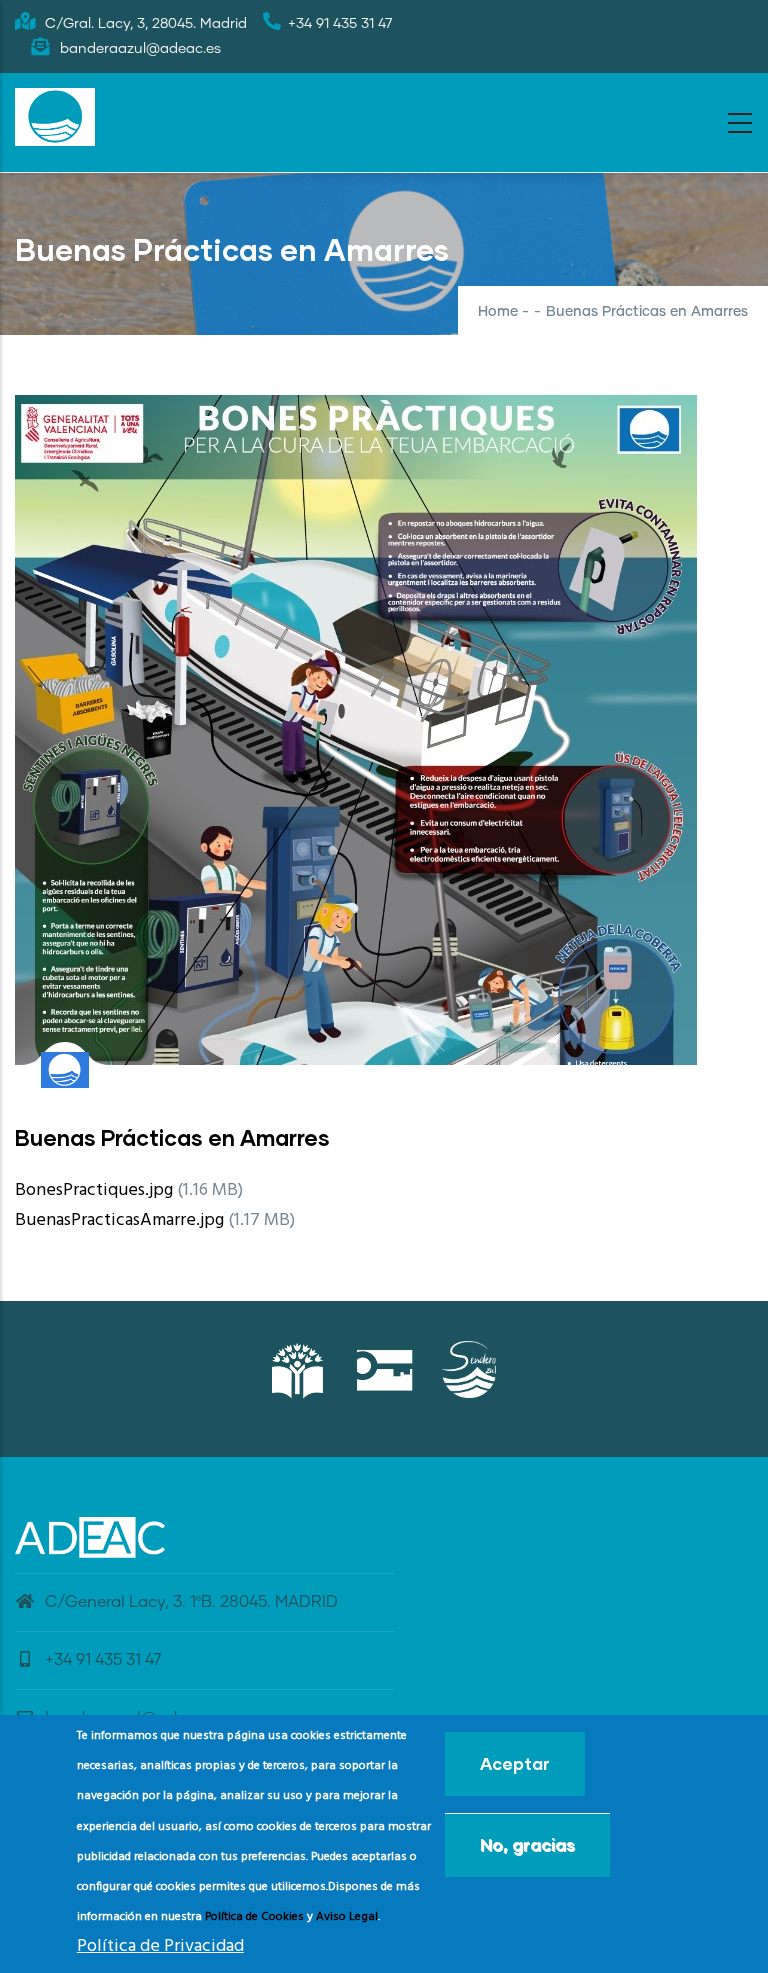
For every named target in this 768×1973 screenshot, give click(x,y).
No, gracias (527, 1844)
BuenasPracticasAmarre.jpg (119, 1220)
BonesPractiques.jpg (94, 1190)
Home (498, 312)
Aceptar (515, 1763)
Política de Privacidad (160, 1946)
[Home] (55, 117)
